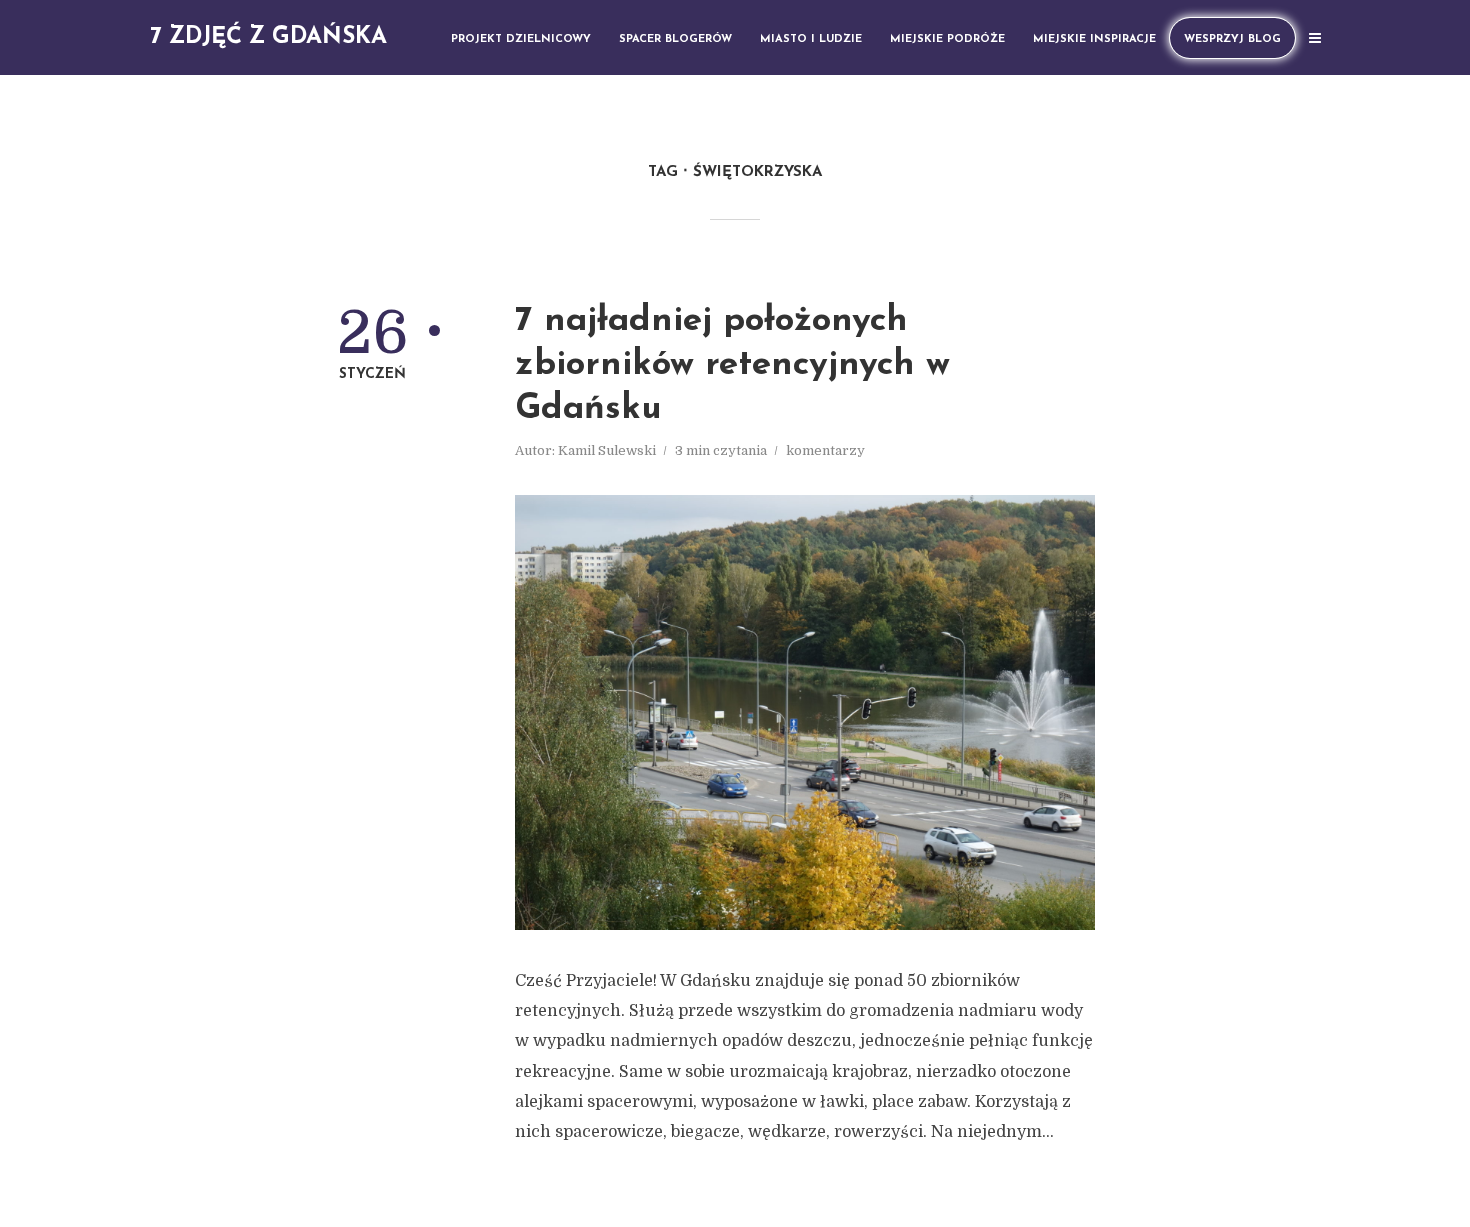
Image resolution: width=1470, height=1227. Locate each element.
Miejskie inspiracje (1094, 39)
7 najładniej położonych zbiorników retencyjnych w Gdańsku (732, 365)
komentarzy (825, 450)
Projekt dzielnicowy (521, 39)
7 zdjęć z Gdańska (268, 37)
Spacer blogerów (675, 39)
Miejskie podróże (947, 39)
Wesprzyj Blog (1232, 39)
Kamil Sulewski (607, 450)
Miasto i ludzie (811, 39)
